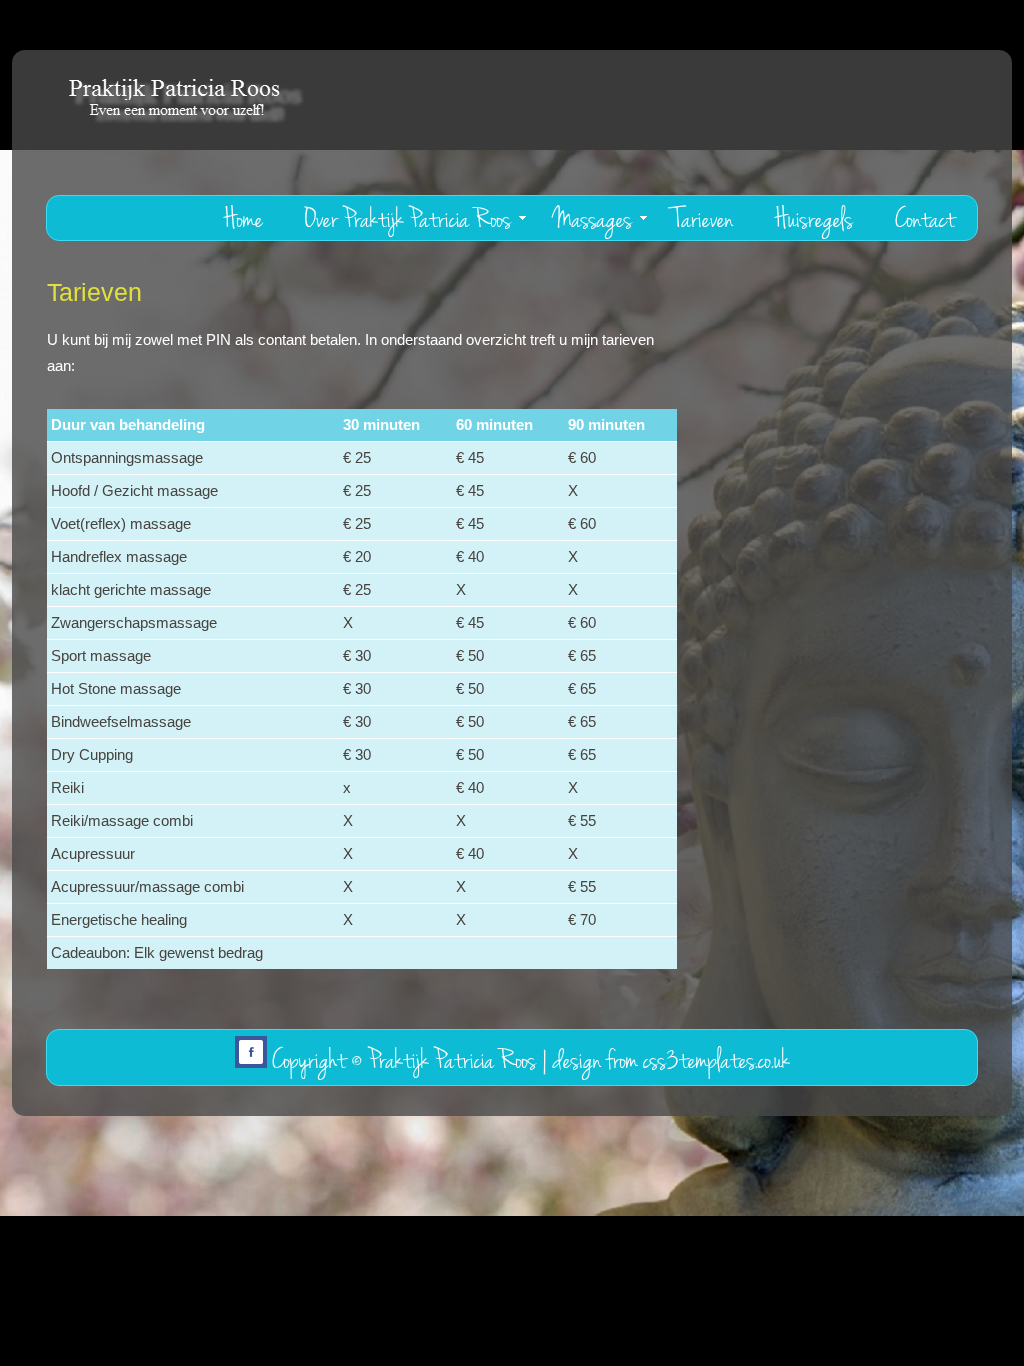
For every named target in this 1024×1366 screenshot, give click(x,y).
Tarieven (703, 219)
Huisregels (814, 219)
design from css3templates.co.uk (671, 1060)
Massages (592, 219)
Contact (925, 219)
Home (243, 219)
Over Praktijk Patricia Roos (408, 219)
